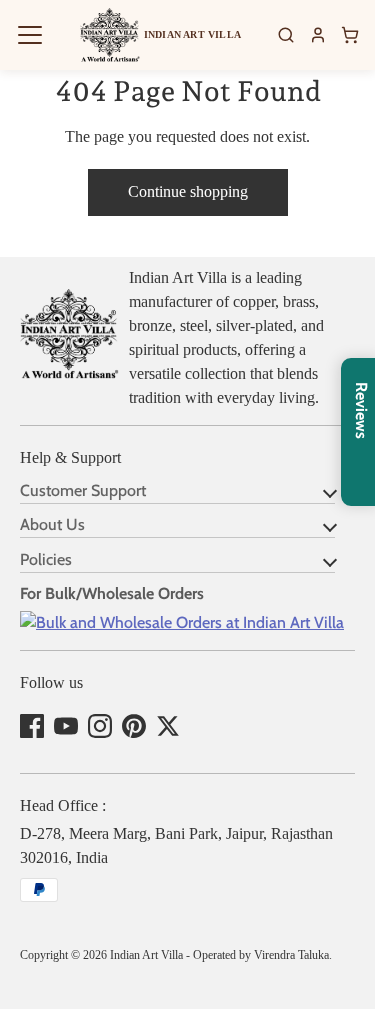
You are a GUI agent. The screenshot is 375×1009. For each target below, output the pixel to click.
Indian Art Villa (146, 955)
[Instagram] (100, 726)
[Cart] (350, 35)
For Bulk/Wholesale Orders (112, 593)
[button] (30, 35)
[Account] (318, 35)
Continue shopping (188, 191)
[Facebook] (32, 726)
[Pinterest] (134, 726)
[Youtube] (66, 726)
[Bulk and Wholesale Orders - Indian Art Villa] (182, 622)
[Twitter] (168, 726)
